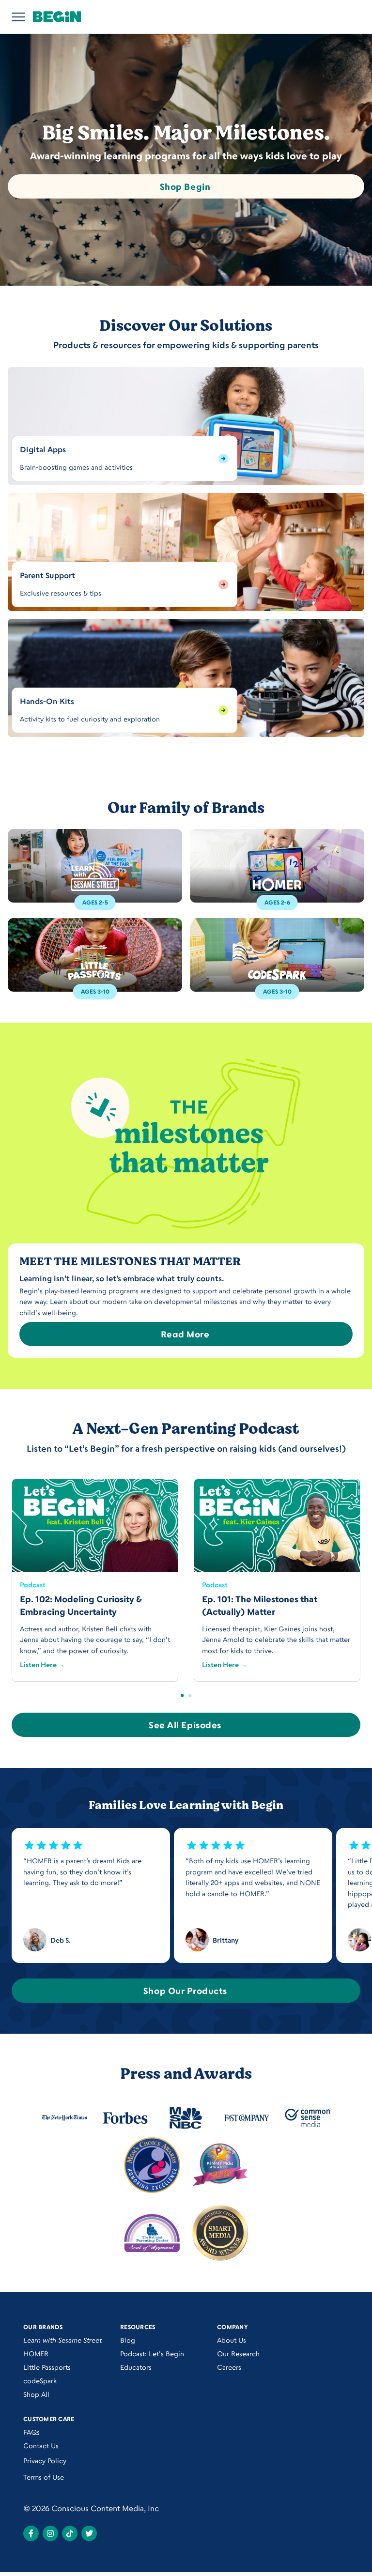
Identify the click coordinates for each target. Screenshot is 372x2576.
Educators (136, 2367)
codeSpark (40, 2381)
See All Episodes (185, 1725)
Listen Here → (42, 1664)
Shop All (36, 2394)
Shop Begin (185, 186)
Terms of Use (44, 2477)
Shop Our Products (185, 1991)
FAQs (31, 2432)
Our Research (238, 2354)
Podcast (33, 1585)
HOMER (36, 2354)
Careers (229, 2367)
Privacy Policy (45, 2461)
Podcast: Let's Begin (152, 2354)
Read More (185, 1334)
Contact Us (41, 2446)
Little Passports (47, 2367)
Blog (128, 2340)
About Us (232, 2340)
